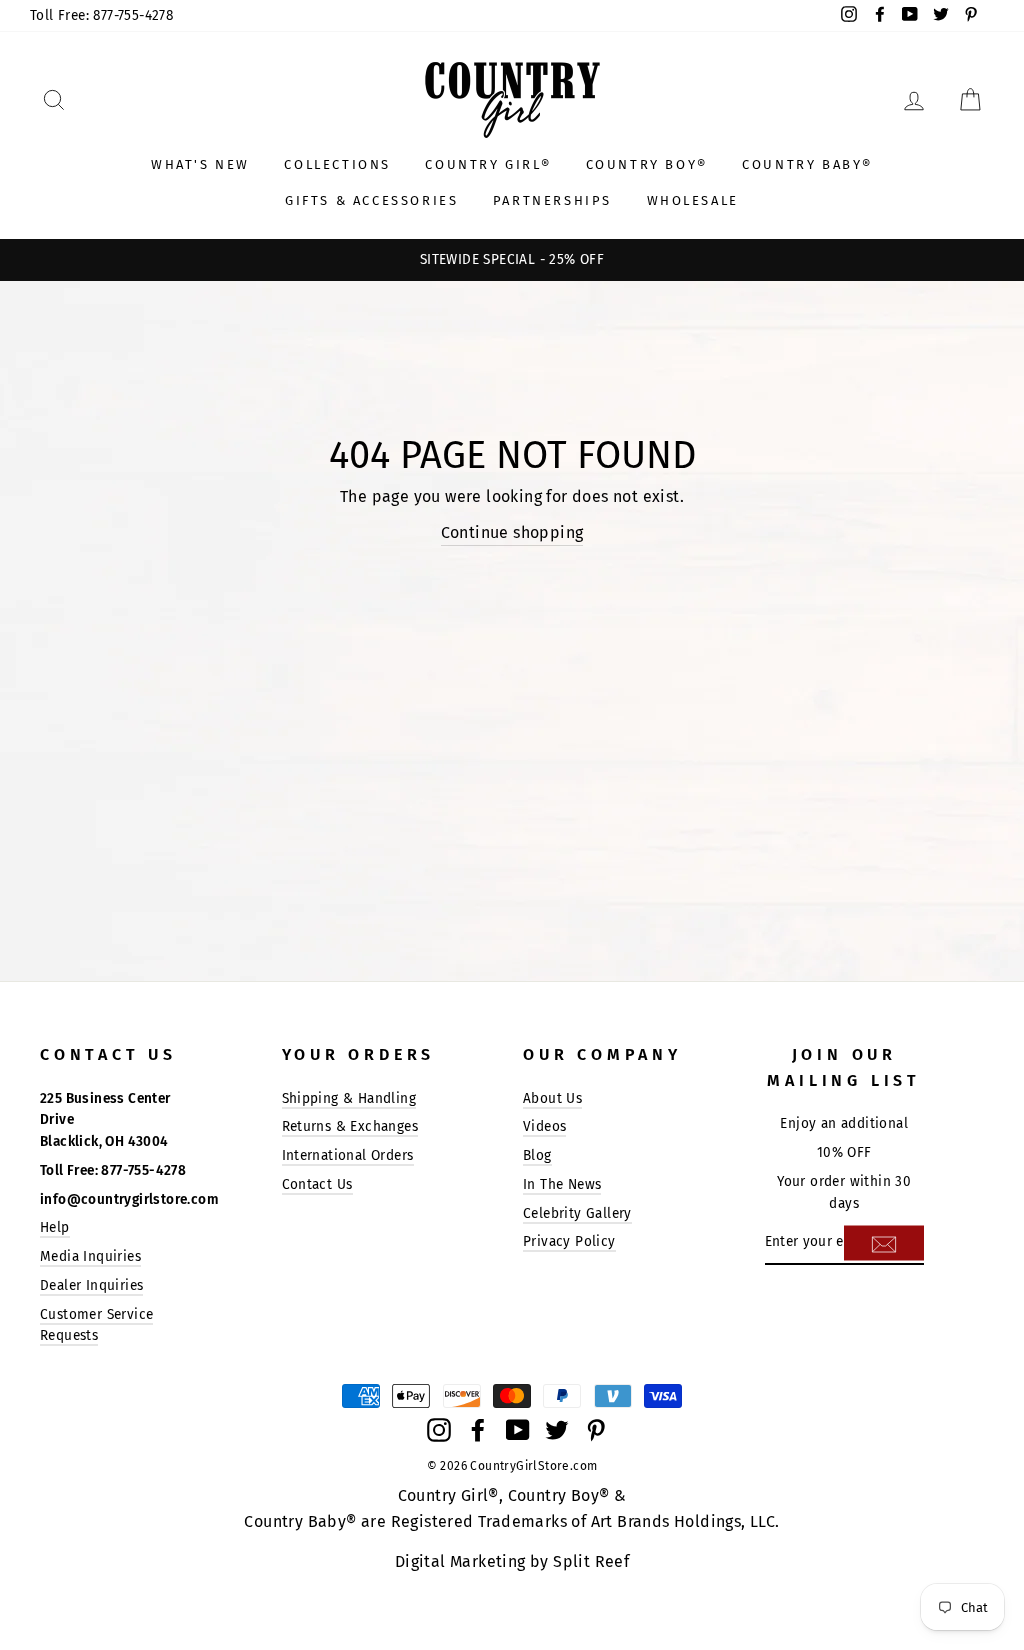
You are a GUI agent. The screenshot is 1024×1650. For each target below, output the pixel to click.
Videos (544, 1126)
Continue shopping (512, 532)
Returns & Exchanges (350, 1126)
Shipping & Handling (349, 1098)
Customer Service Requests (96, 1325)
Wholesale (693, 200)
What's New (200, 164)
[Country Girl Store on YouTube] (518, 1429)
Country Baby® (807, 164)
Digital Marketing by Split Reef (512, 1561)
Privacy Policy (569, 1241)
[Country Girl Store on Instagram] (439, 1429)
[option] (512, 260)
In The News (562, 1184)
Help (55, 1227)
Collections (337, 164)
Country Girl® (488, 164)
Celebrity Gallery (577, 1213)
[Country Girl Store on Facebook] (478, 1429)
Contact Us (317, 1184)
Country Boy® (647, 164)
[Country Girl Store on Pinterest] (596, 1429)
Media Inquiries (90, 1256)
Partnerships (552, 200)
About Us (552, 1098)
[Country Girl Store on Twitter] (557, 1429)
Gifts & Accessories (371, 200)
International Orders (348, 1155)
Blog (537, 1155)
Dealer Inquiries (91, 1285)
